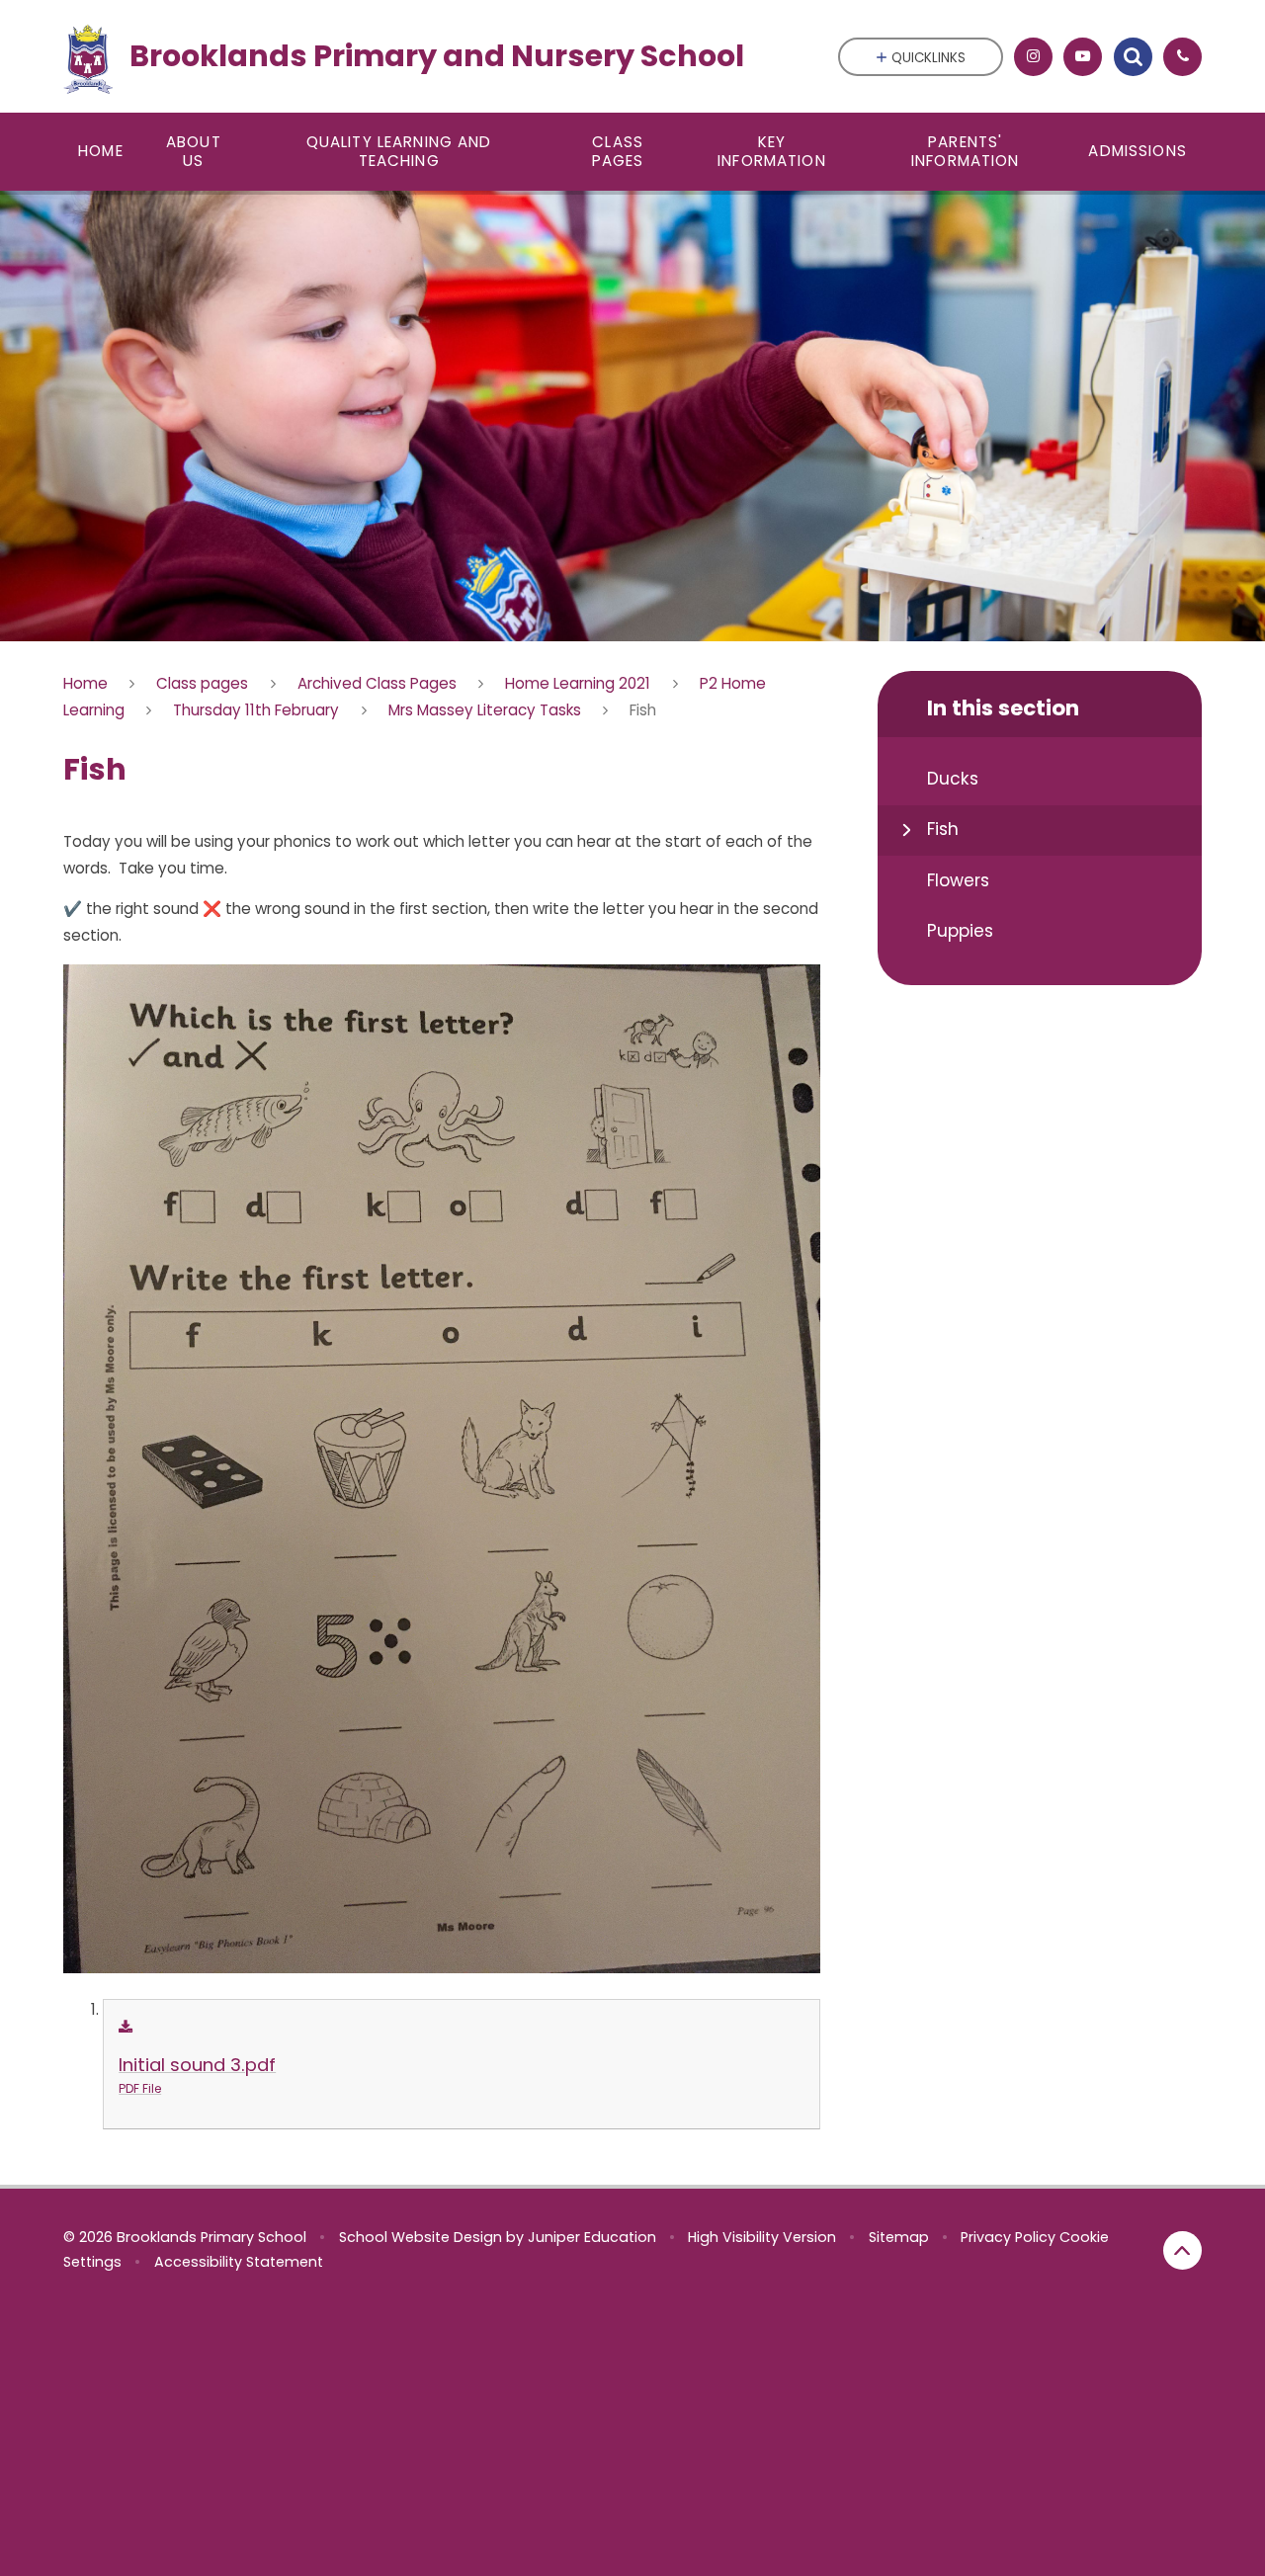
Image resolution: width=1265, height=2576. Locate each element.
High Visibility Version (762, 2237)
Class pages (202, 683)
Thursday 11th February (256, 710)
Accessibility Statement (239, 2262)
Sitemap (899, 2237)
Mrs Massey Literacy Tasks (485, 710)
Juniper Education (592, 2237)
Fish (643, 710)
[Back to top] (1182, 2250)
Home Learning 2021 (578, 683)
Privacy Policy (1008, 2237)
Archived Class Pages (377, 683)
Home (85, 683)
